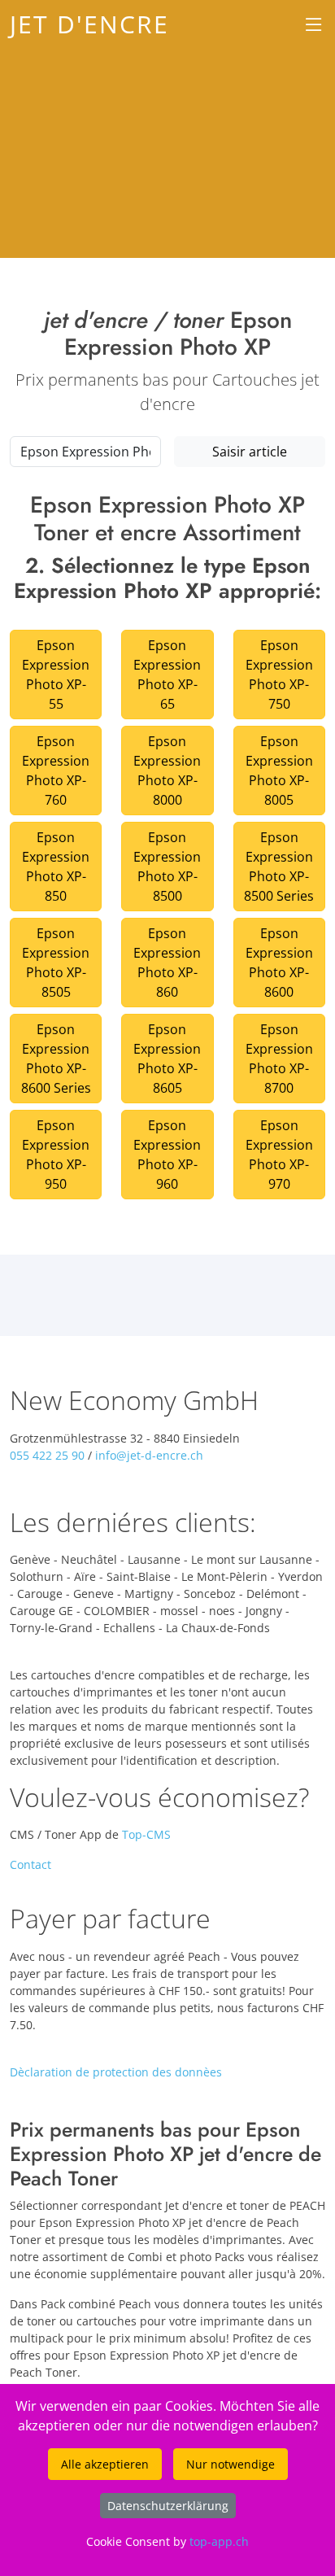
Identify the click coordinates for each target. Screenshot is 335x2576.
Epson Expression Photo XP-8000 (167, 771)
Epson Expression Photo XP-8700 (279, 1059)
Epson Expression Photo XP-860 (167, 963)
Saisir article (250, 452)
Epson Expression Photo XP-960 (167, 1155)
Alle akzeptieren (105, 2464)
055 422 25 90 (47, 1455)
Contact (30, 1864)
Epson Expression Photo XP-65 (167, 675)
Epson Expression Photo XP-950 (56, 1155)
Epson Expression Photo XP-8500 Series (279, 867)
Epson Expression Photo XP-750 (279, 675)
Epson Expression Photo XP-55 (56, 675)
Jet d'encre (89, 24)
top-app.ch (219, 2541)
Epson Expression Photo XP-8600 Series (56, 1059)
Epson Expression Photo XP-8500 (167, 867)
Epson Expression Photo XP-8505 (56, 963)
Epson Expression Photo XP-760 (56, 771)
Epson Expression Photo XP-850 (56, 867)
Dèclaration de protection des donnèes (116, 2072)
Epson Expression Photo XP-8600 (279, 963)
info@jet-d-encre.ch (149, 1455)
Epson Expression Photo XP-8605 (167, 1059)
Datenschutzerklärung (168, 2506)
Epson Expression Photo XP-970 (279, 1155)
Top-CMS (146, 1834)
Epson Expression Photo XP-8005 (279, 771)
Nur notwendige (231, 2464)
